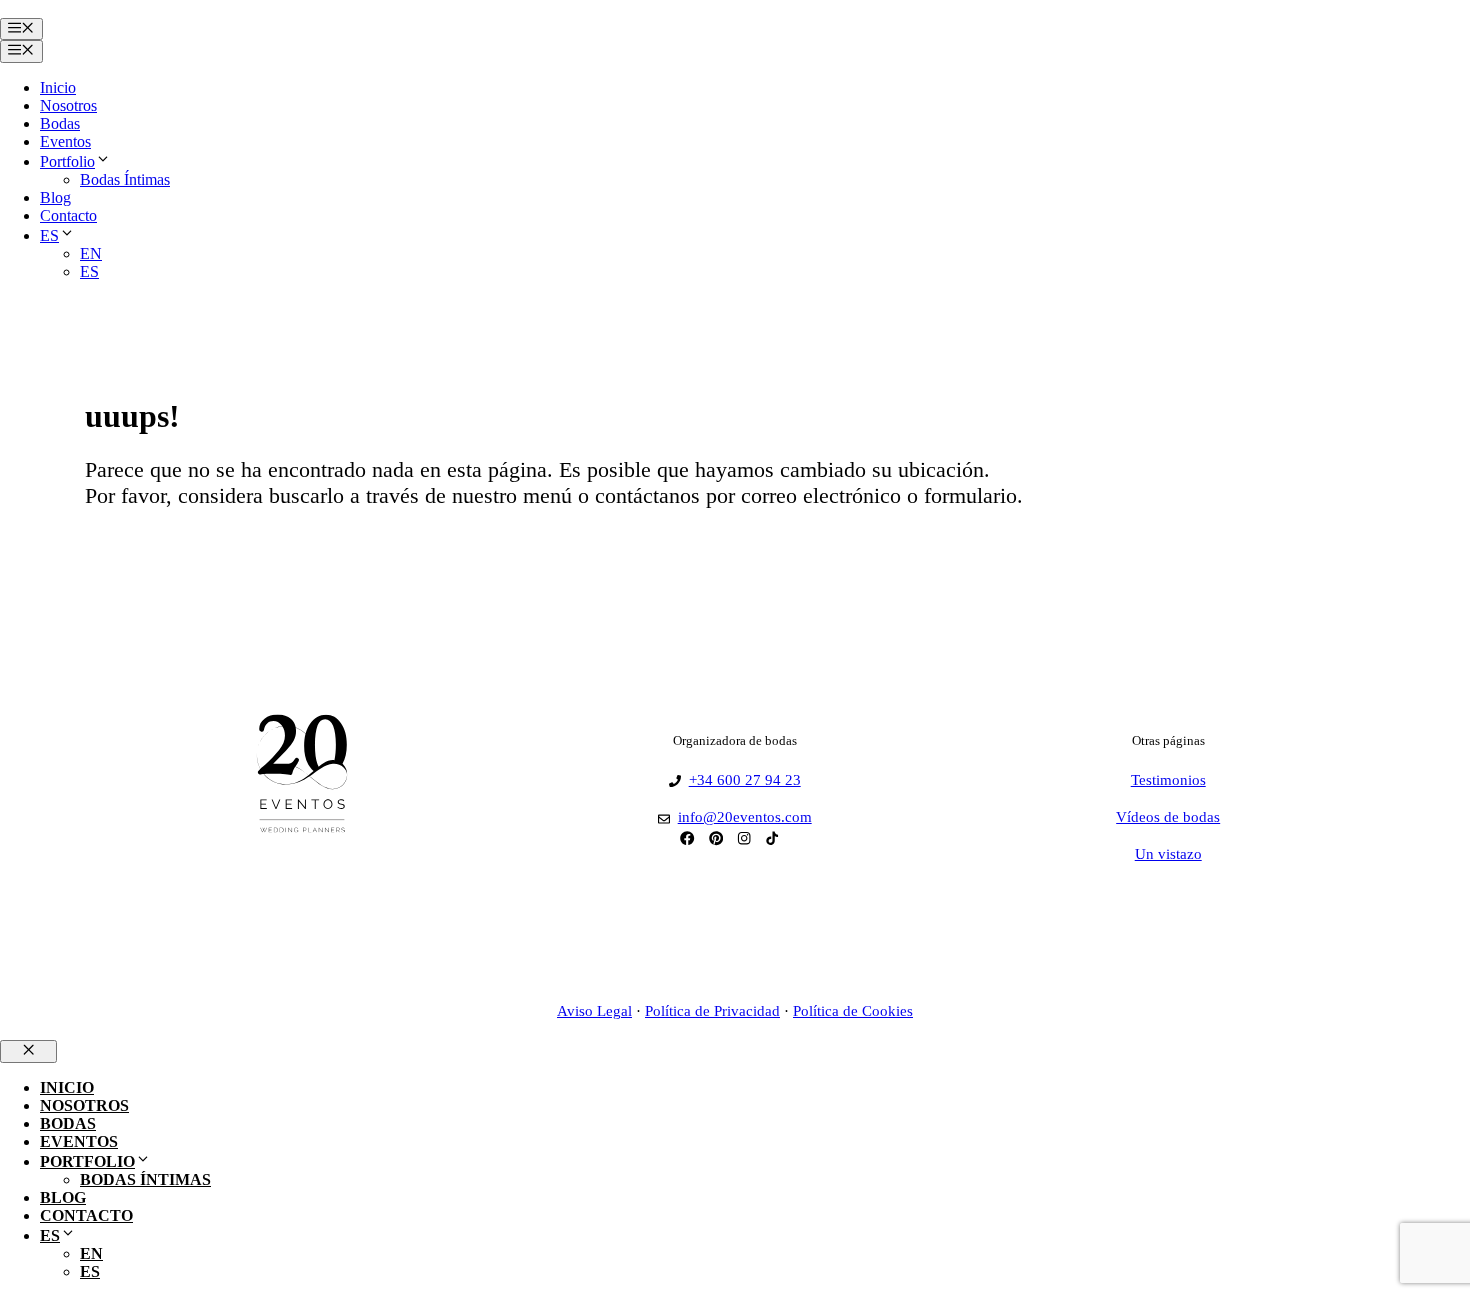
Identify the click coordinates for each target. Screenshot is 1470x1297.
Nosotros (68, 105)
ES (49, 235)
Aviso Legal (594, 1011)
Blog (55, 197)
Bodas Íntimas (125, 179)
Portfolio (67, 161)
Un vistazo (1168, 854)
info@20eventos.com (745, 817)
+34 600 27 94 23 (745, 780)
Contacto (68, 215)
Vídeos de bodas (1168, 817)
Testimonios (1168, 780)
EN (91, 253)
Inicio (58, 87)
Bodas (60, 123)
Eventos (65, 141)
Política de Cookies (853, 1011)
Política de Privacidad (712, 1011)
